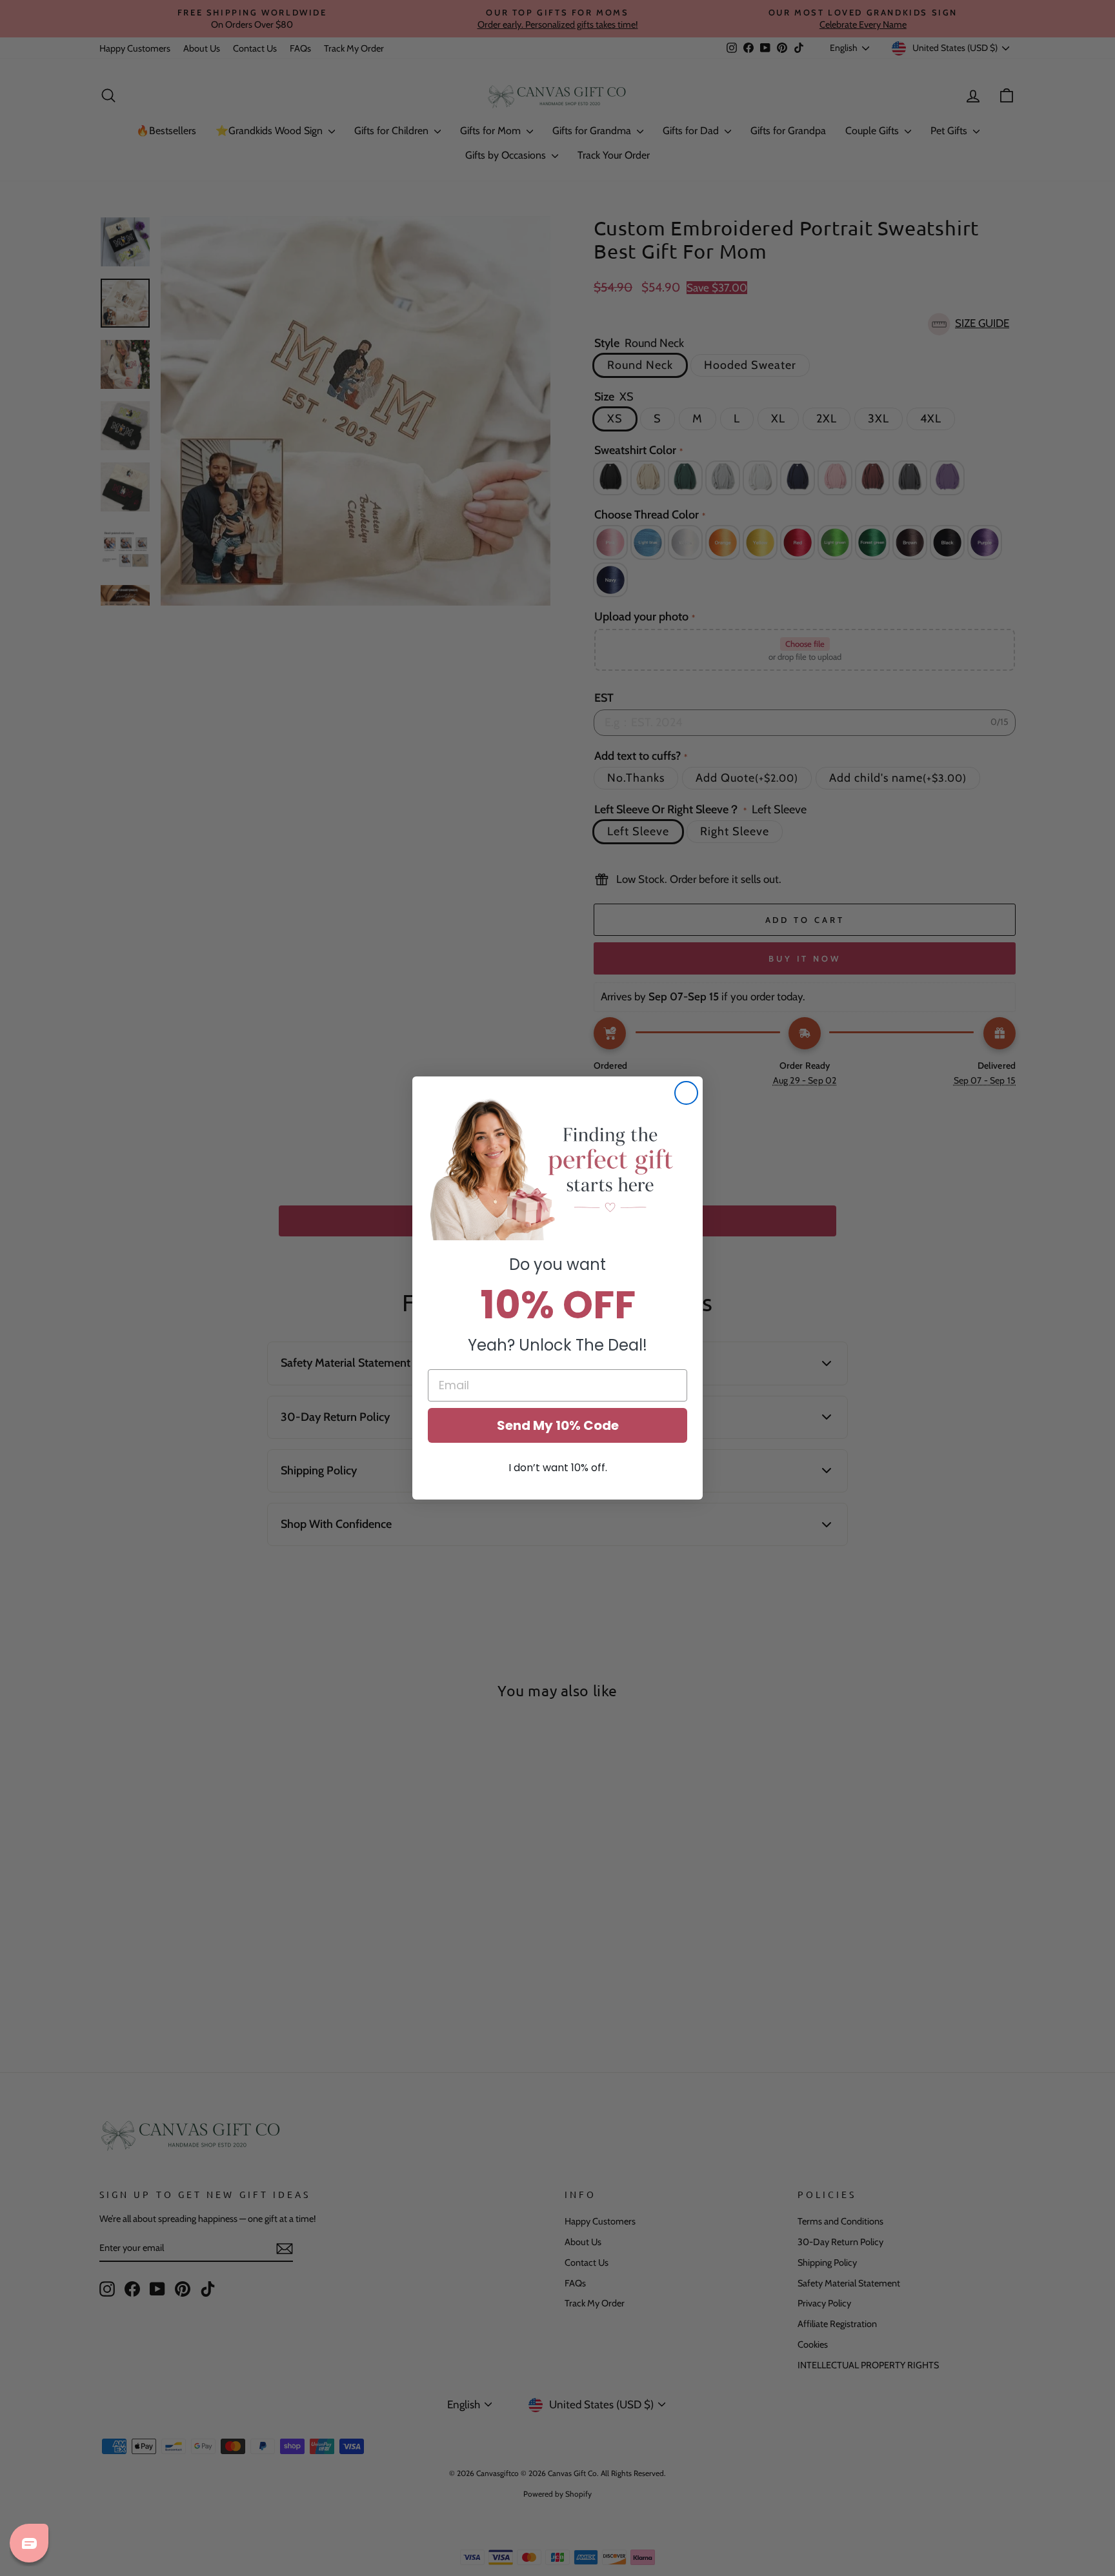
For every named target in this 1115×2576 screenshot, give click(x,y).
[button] (557, 1168)
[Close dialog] (686, 1093)
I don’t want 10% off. (558, 1468)
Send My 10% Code (558, 1425)
